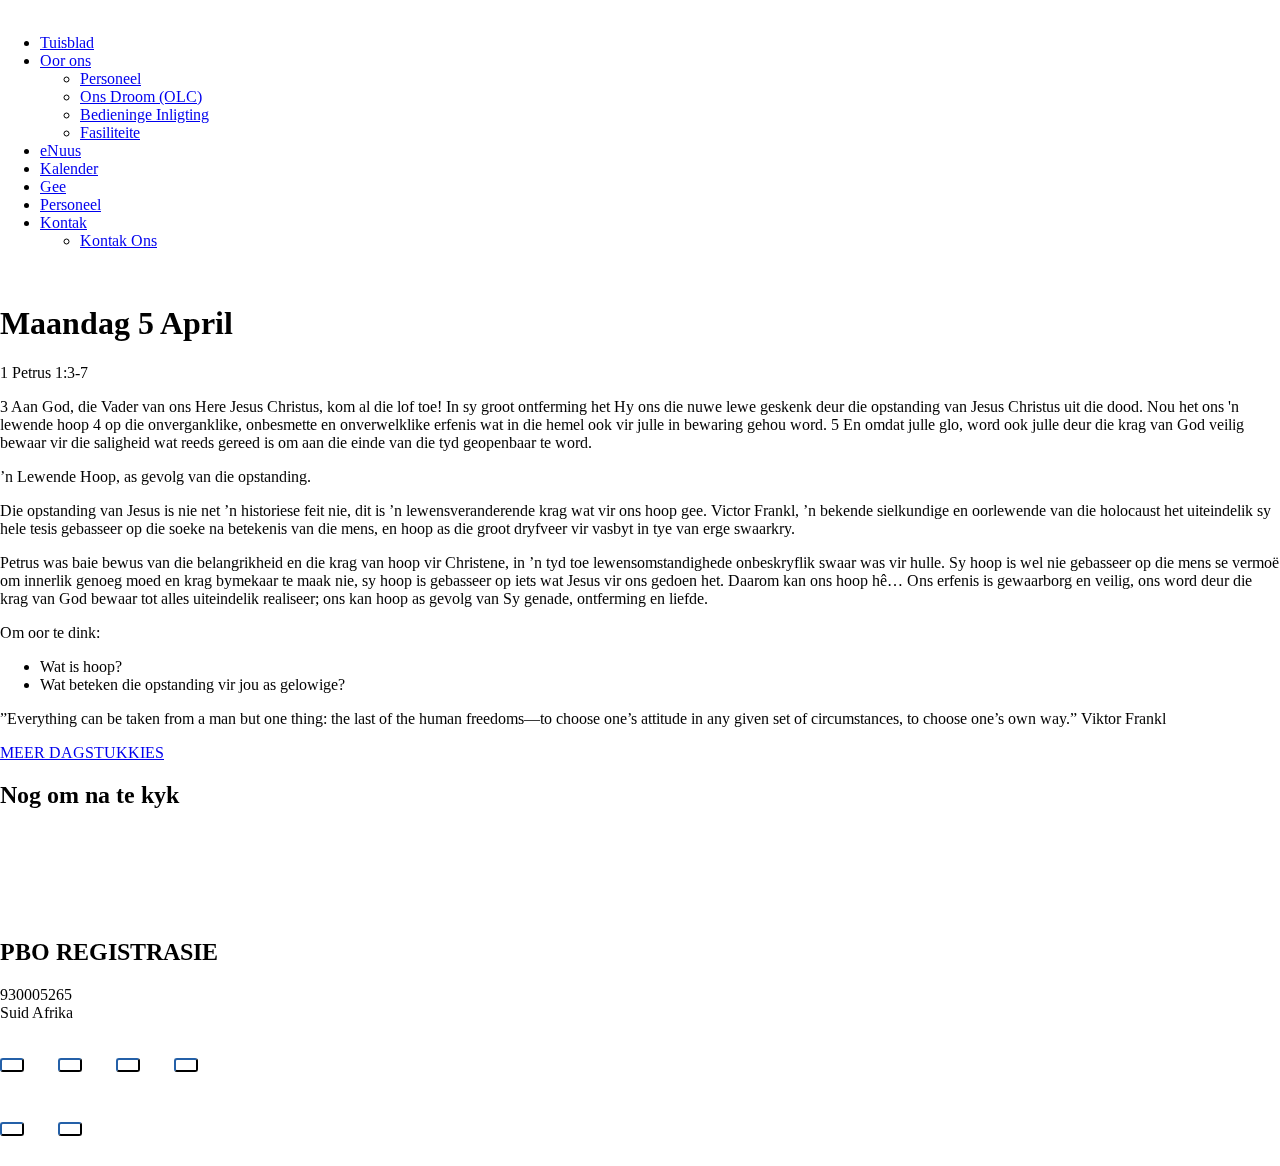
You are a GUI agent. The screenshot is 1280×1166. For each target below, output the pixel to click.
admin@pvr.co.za (154, 837)
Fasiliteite (110, 132)
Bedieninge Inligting (144, 114)
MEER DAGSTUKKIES (82, 752)
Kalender (69, 168)
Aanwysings (259, 837)
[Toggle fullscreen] (70, 1065)
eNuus (60, 150)
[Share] (128, 1065)
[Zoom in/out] (12, 1065)
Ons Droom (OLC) (141, 96)
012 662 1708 (44, 837)
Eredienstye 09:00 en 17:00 (86, 855)
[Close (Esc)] (186, 1065)
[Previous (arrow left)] (12, 1129)
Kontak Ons (118, 240)
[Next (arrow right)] (70, 1129)
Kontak (63, 222)
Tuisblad (67, 42)
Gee (53, 186)
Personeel (110, 78)
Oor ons (65, 60)
